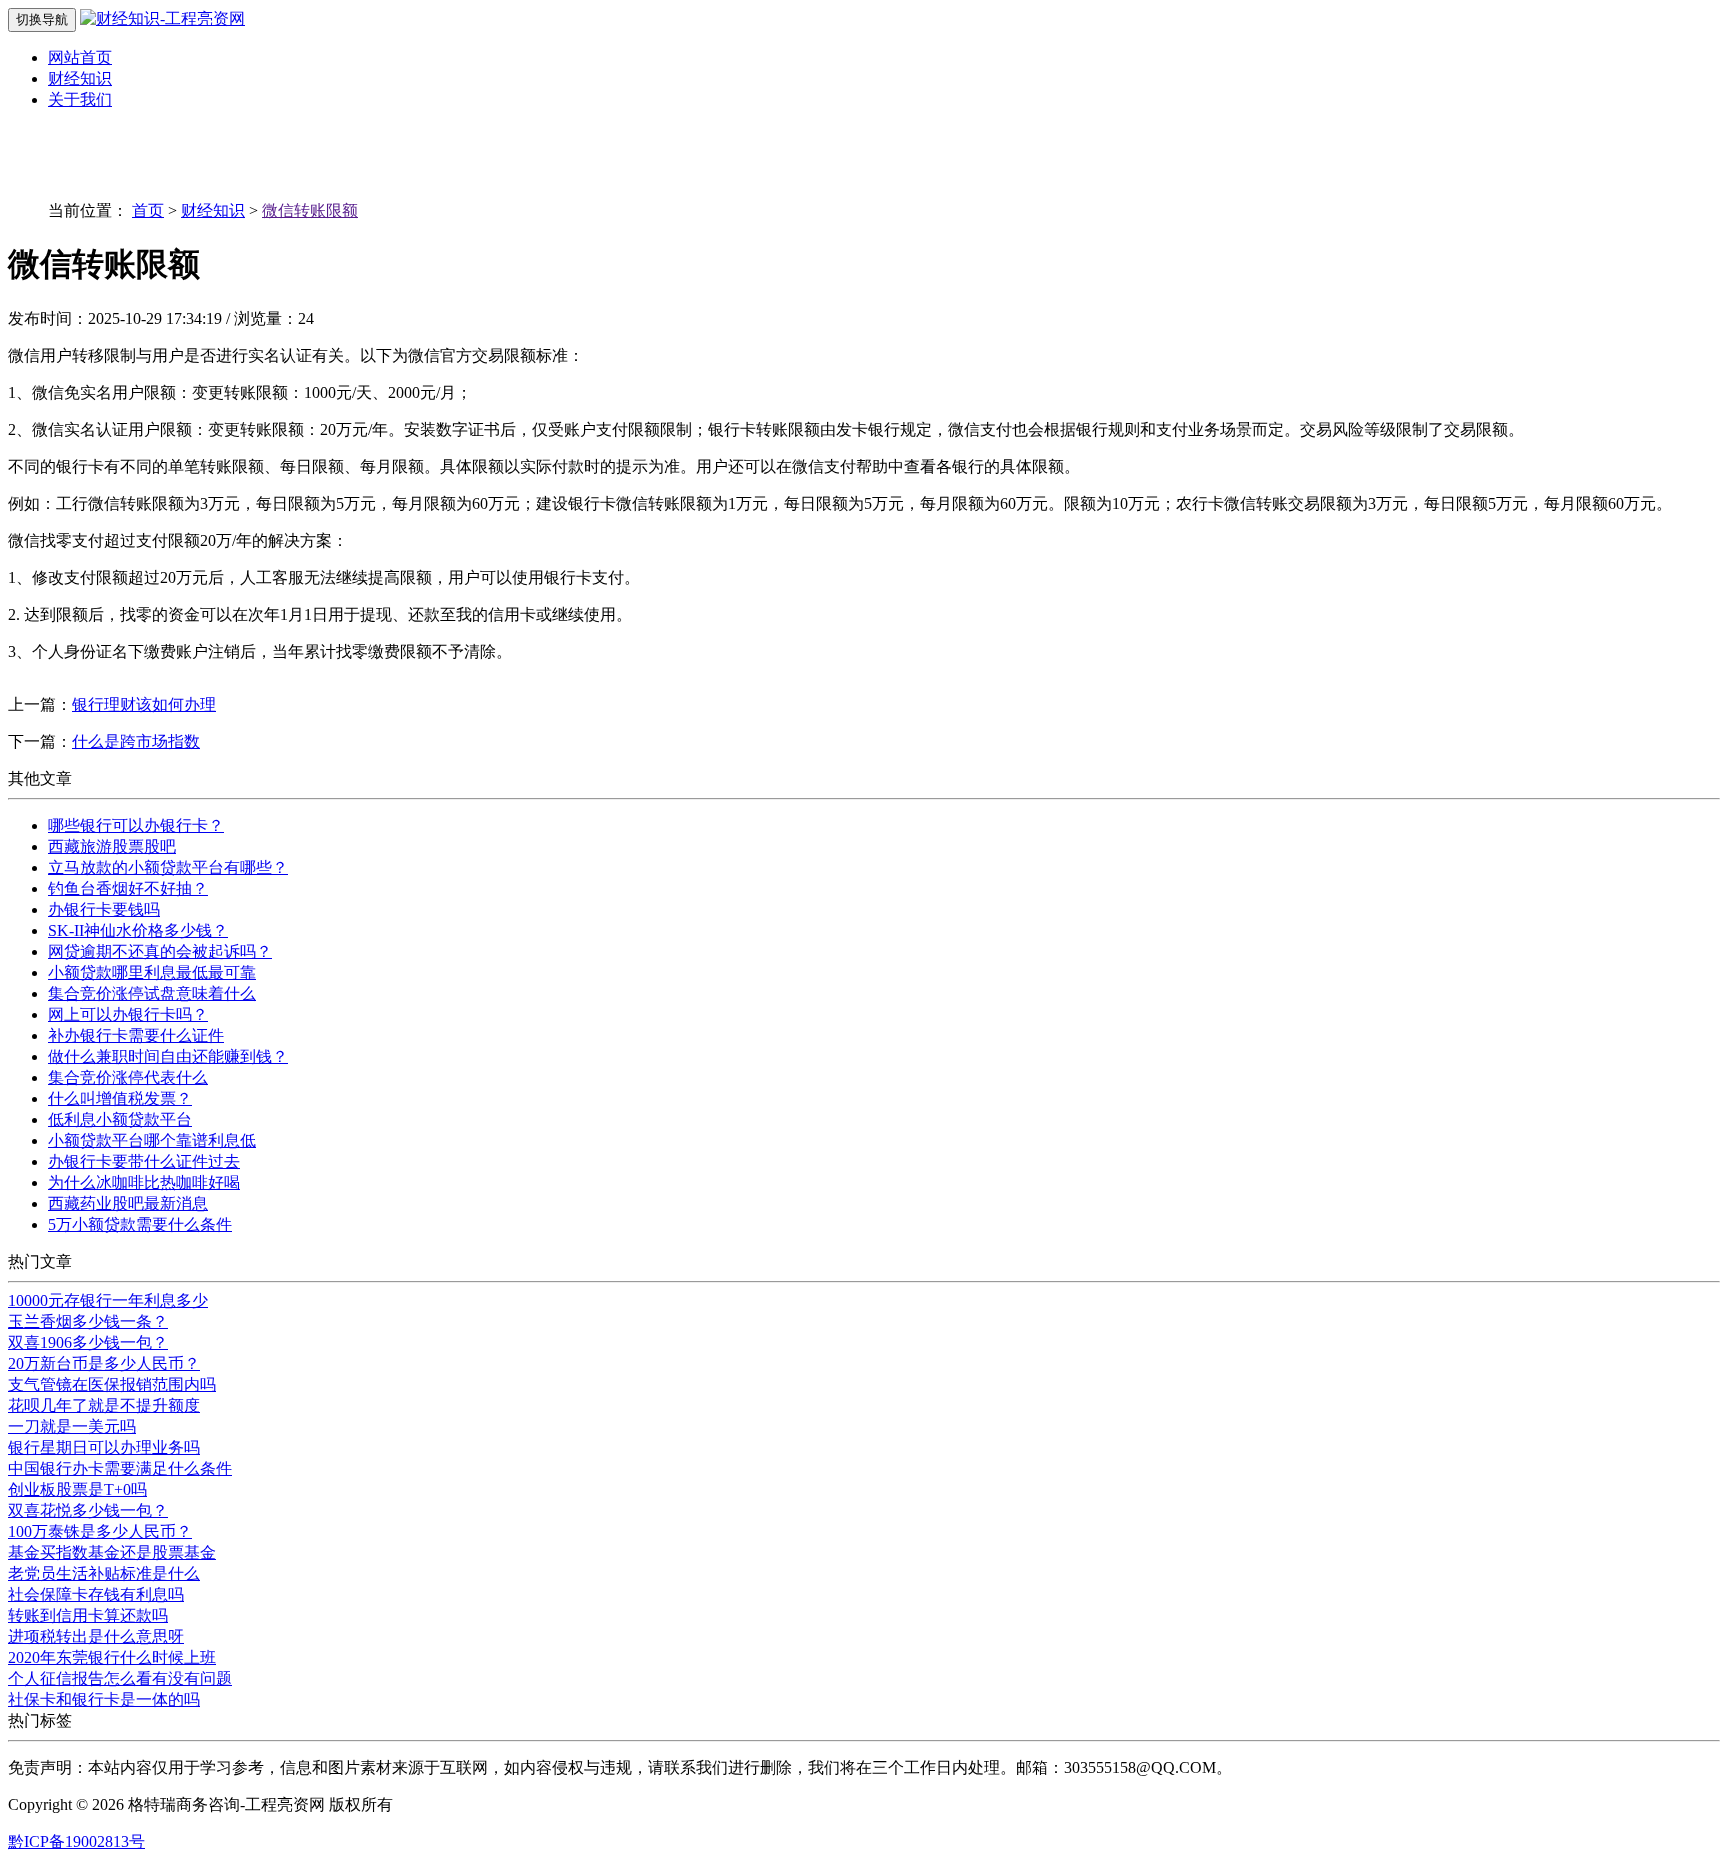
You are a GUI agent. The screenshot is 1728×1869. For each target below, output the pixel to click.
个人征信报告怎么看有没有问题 (120, 1678)
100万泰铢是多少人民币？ (100, 1531)
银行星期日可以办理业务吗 (104, 1447)
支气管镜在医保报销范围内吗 (112, 1384)
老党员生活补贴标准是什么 (104, 1573)
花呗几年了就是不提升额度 (104, 1405)
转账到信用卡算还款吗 (88, 1615)
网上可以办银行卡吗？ (128, 1014)
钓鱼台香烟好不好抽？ (128, 888)
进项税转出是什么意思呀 (96, 1636)
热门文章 (40, 1261)
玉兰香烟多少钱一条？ (88, 1321)
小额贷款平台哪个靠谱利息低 (152, 1140)
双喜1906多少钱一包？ (88, 1342)
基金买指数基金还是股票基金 (112, 1552)
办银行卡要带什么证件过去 (144, 1161)
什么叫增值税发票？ (120, 1098)
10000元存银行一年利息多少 (108, 1300)
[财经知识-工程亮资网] (162, 18)
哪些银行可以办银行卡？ (136, 825)
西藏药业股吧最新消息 (128, 1203)
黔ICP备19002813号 (76, 1841)
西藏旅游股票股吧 (112, 846)
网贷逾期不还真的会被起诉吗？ (160, 951)
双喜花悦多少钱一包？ (88, 1510)
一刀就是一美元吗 (72, 1426)
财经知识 (80, 78)
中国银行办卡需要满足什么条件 (120, 1468)
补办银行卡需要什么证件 (136, 1035)
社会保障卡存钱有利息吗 (96, 1594)
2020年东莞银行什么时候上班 (112, 1657)
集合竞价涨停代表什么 (128, 1077)
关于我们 (80, 99)
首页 (148, 210)
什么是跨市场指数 (136, 741)
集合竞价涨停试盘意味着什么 (152, 993)
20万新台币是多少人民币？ (104, 1363)
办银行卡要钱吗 (104, 909)
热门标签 (40, 1720)
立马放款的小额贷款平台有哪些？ (168, 867)
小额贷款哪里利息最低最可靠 (152, 972)
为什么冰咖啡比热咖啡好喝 (144, 1182)
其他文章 (40, 778)
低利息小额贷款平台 (120, 1119)
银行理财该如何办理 (144, 704)
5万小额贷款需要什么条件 (140, 1224)
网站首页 (80, 57)
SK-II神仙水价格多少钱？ (138, 930)
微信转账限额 (310, 210)
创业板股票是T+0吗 (77, 1489)
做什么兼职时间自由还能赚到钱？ (168, 1056)
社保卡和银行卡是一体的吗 (104, 1699)
